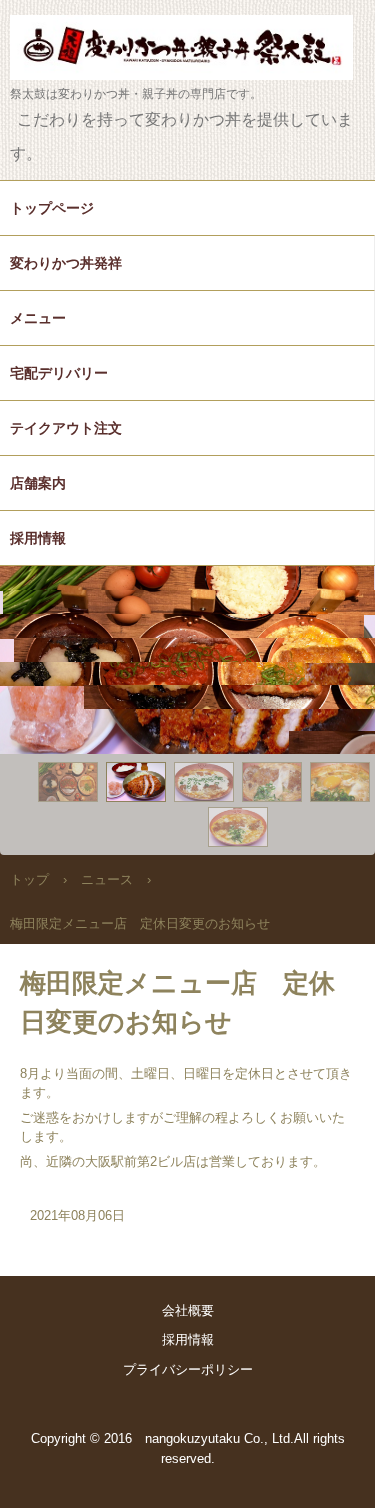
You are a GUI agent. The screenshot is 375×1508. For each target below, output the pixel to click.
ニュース (107, 879)
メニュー (38, 318)
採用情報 (38, 538)
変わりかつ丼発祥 (66, 263)
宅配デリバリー (59, 373)
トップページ (52, 208)
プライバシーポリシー (188, 1369)
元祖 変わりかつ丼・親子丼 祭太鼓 (187, 34)
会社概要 (188, 1310)
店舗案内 (38, 483)
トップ (29, 879)
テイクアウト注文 (66, 428)
